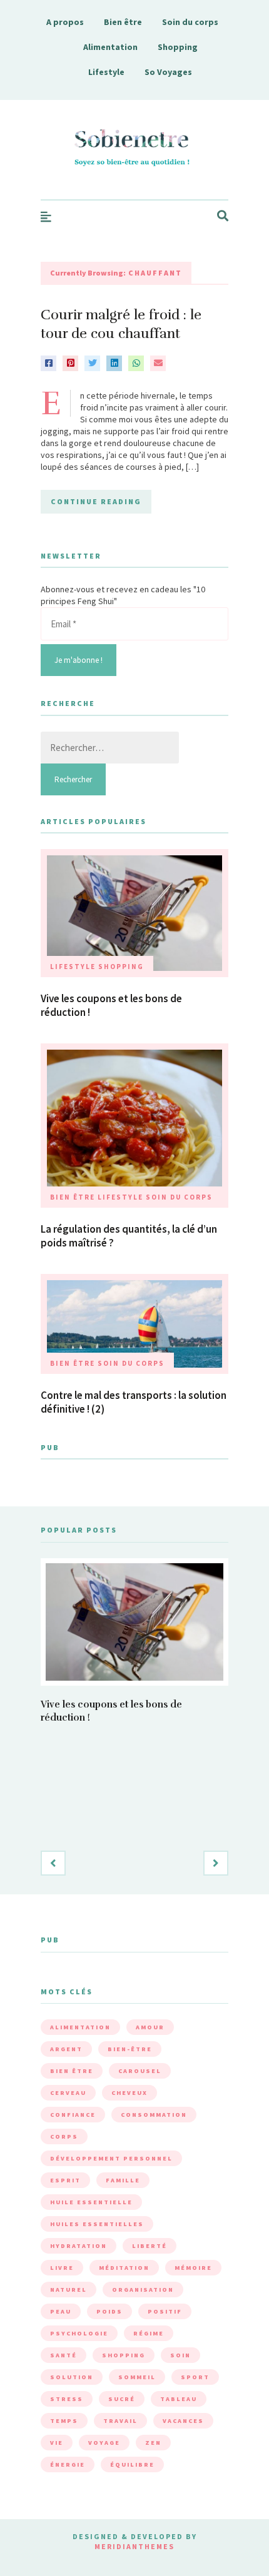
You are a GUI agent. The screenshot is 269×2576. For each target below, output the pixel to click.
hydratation (79, 2246)
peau (61, 2311)
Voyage (104, 2443)
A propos (65, 22)
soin (180, 2355)
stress (67, 2399)
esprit (65, 2180)
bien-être (130, 2049)
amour (150, 2027)
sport (195, 2377)
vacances (183, 2421)
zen (153, 2443)
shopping (124, 2355)
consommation (154, 2115)
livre (62, 2268)
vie (57, 2443)
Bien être (123, 22)
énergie (68, 2464)
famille (123, 2180)
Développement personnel (111, 2158)
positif (165, 2311)
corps (64, 2136)
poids (109, 2311)
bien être (72, 2071)
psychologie (79, 2333)
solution (72, 2377)
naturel (69, 2290)
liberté (150, 2246)
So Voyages (168, 72)
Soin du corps (190, 22)
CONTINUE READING (96, 501)
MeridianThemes (134, 2546)
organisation (143, 2290)
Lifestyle (106, 72)
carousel (140, 2071)
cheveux (129, 2093)
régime (149, 2333)
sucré (122, 2399)
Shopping (178, 47)
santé (63, 2355)
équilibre (132, 2464)
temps (64, 2421)
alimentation (80, 2027)
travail (120, 2421)
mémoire (193, 2268)
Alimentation (110, 47)
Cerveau (68, 2093)
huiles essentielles (97, 2224)
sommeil (137, 2377)
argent (66, 2049)
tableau (179, 2399)
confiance (73, 2115)
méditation (124, 2268)
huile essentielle (91, 2202)
